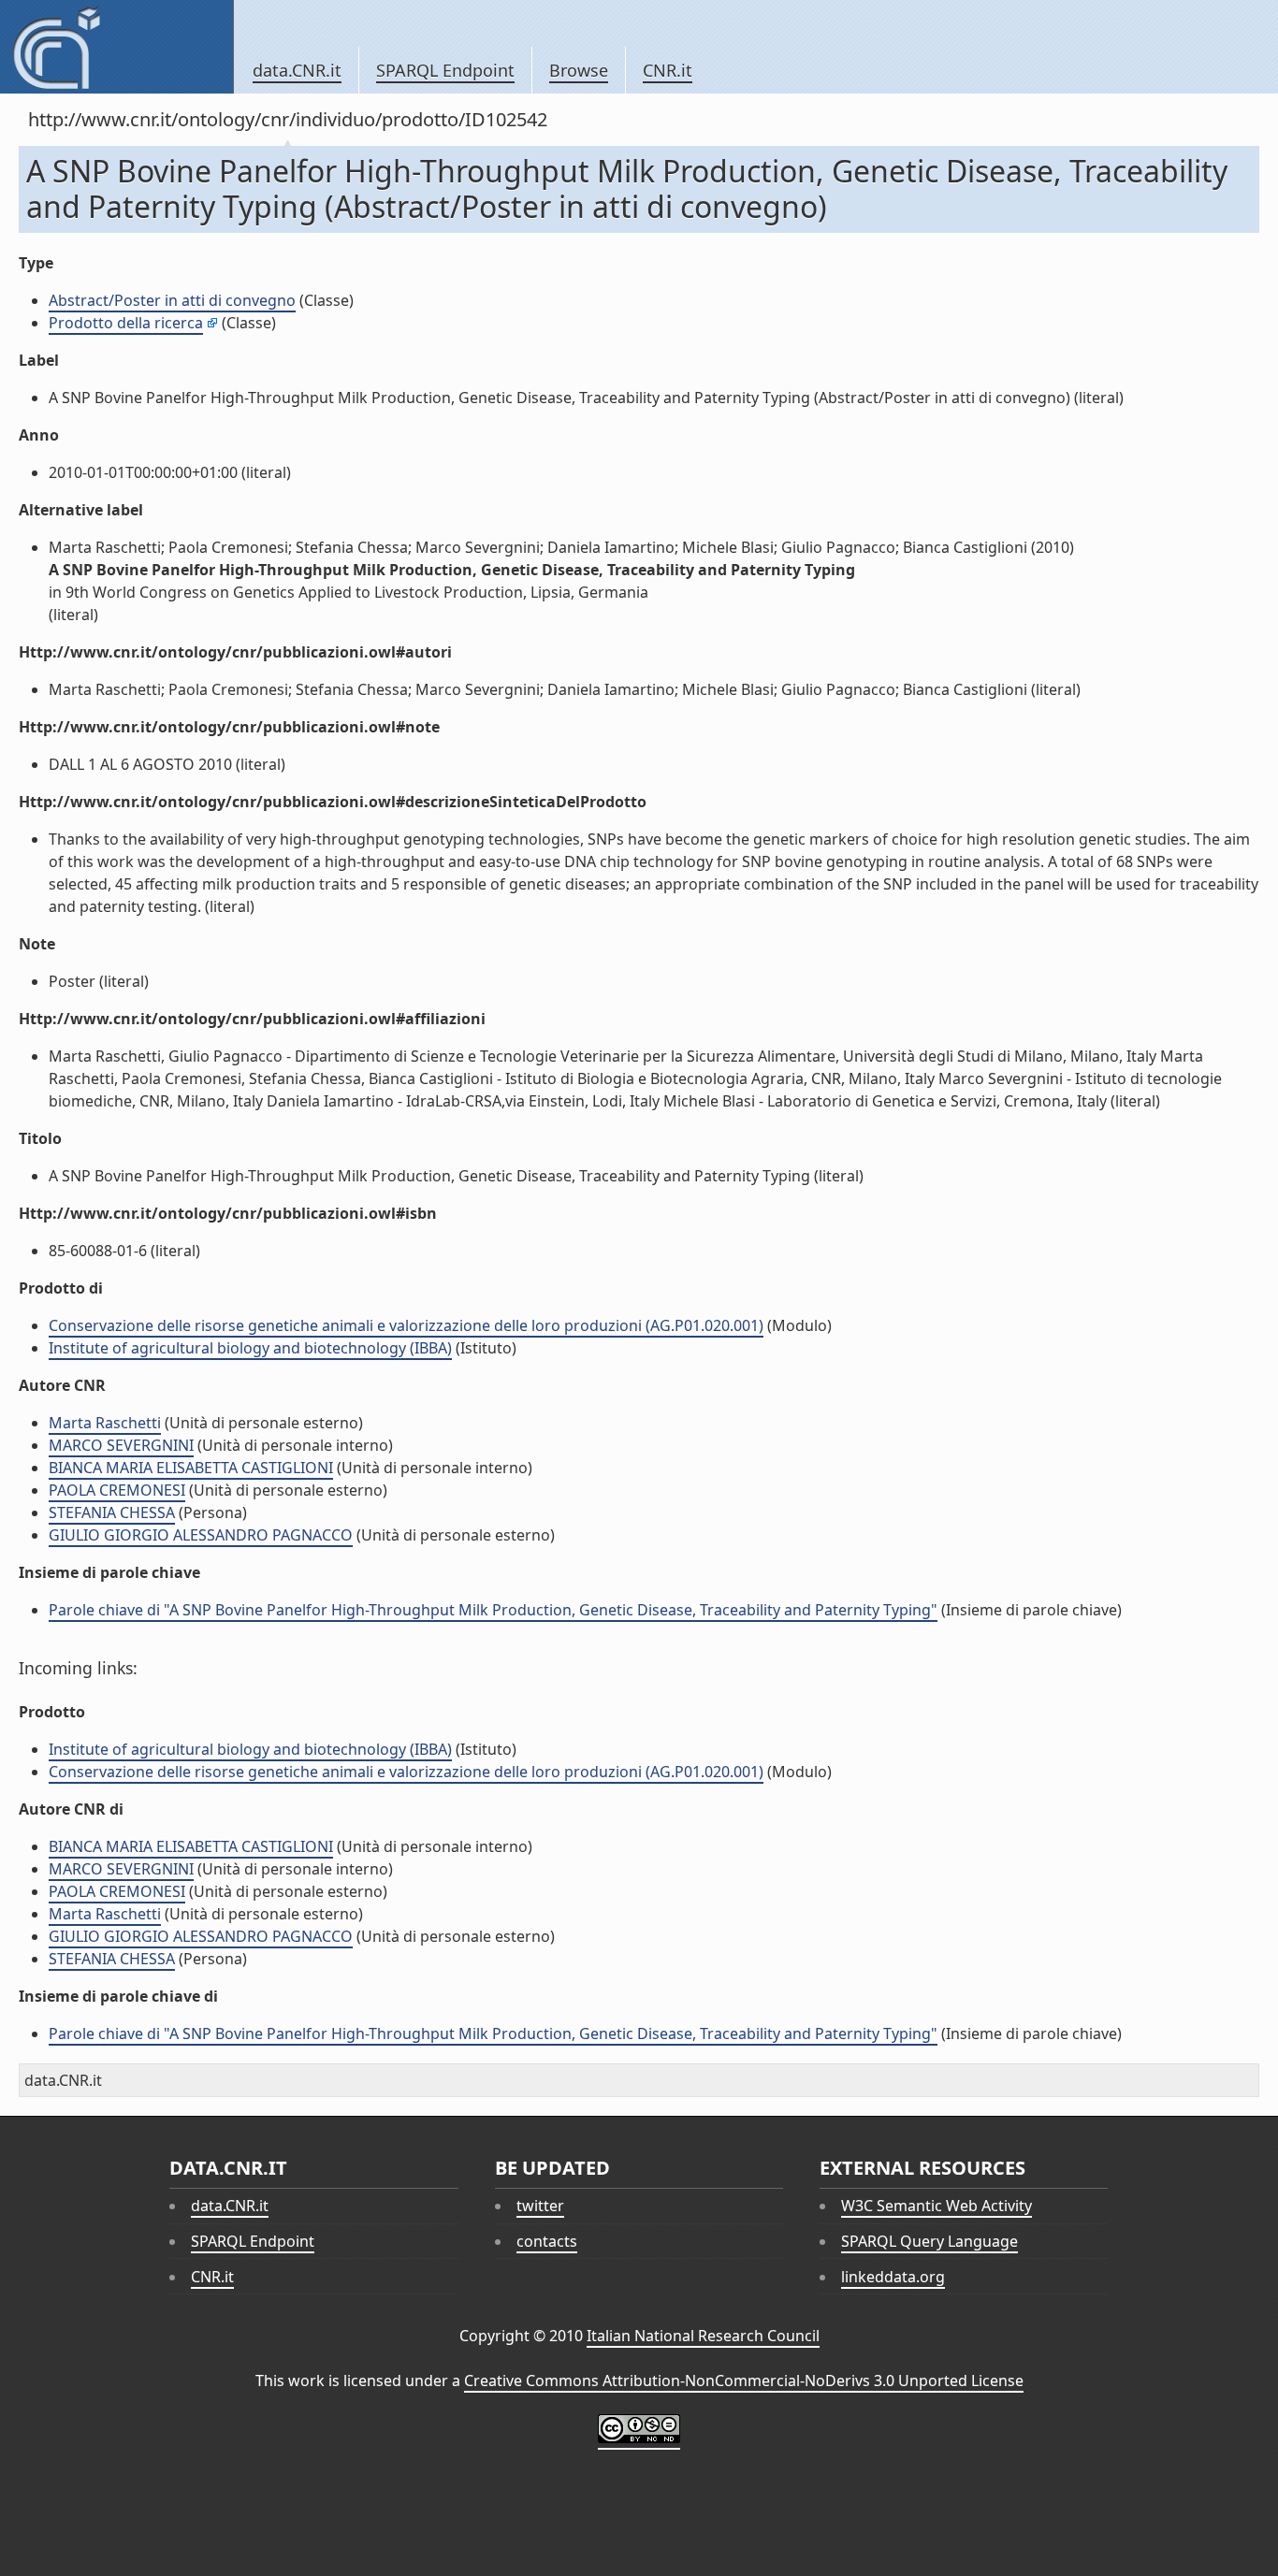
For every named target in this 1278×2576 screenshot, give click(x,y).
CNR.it (668, 70)
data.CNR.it (297, 70)
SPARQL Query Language (929, 2241)
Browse (579, 70)
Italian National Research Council (703, 2336)
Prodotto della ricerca (126, 323)
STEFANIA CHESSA (112, 1512)
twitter (540, 2206)
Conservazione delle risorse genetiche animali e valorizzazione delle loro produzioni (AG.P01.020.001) (406, 1325)
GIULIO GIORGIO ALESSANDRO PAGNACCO (201, 1535)
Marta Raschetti (105, 1423)
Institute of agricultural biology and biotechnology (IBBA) (250, 1348)
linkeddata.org (893, 2277)
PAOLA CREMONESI (117, 1490)
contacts (547, 2241)
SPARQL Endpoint (445, 70)
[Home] (116, 47)
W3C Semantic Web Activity (937, 2206)
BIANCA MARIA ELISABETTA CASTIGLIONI (191, 1468)
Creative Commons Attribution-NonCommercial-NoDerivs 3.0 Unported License (744, 2381)
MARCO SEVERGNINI (121, 1445)
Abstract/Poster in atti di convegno (172, 300)
